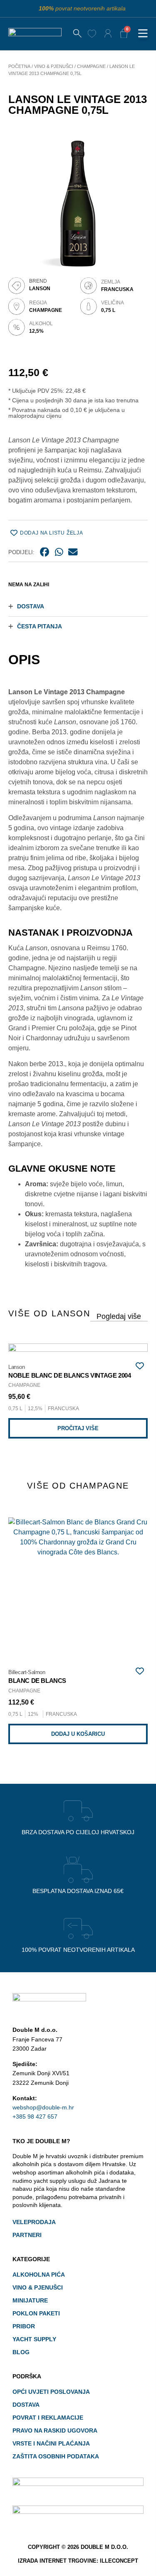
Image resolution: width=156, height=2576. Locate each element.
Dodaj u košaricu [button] (78, 1734)
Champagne (91, 66)
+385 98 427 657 (35, 2117)
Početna (19, 66)
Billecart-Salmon (27, 1672)
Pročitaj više (78, 1428)
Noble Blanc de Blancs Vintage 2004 (69, 1376)
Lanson (40, 289)
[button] (143, 34)
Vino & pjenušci (54, 66)
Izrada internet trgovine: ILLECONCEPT (78, 2561)
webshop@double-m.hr (43, 2107)
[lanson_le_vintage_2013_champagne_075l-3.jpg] (78, 199)
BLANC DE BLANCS (37, 1681)
